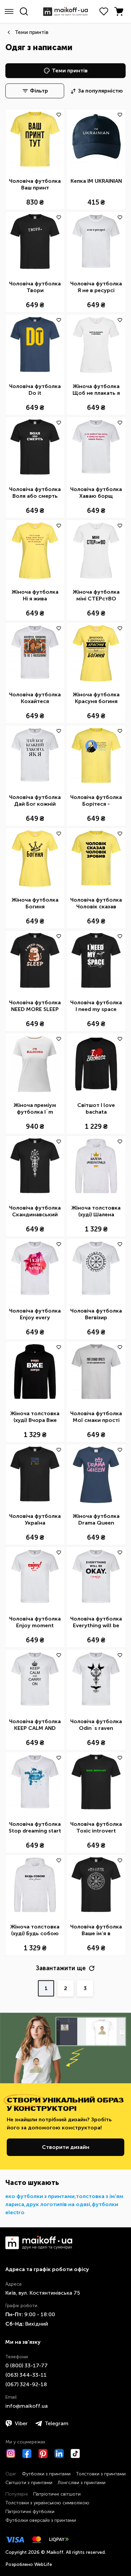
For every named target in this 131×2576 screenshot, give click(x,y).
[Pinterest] (43, 2453)
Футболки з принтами (46, 2474)
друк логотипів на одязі (58, 2204)
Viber (21, 2423)
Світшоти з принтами (29, 2483)
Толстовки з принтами (101, 2474)
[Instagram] (11, 2453)
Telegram (57, 2423)
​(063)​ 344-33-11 (26, 2375)
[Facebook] (27, 2453)
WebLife (43, 2564)
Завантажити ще (61, 1968)
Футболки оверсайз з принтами (41, 2520)
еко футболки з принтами (40, 2196)
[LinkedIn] (59, 2453)
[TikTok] (75, 2453)
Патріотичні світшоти (57, 2494)
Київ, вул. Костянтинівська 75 (43, 2293)
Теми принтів (32, 32)
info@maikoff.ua (27, 2406)
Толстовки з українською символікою (47, 2503)
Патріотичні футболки (30, 2512)
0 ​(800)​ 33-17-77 (27, 2365)
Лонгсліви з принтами (82, 2483)
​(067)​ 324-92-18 (26, 2384)
